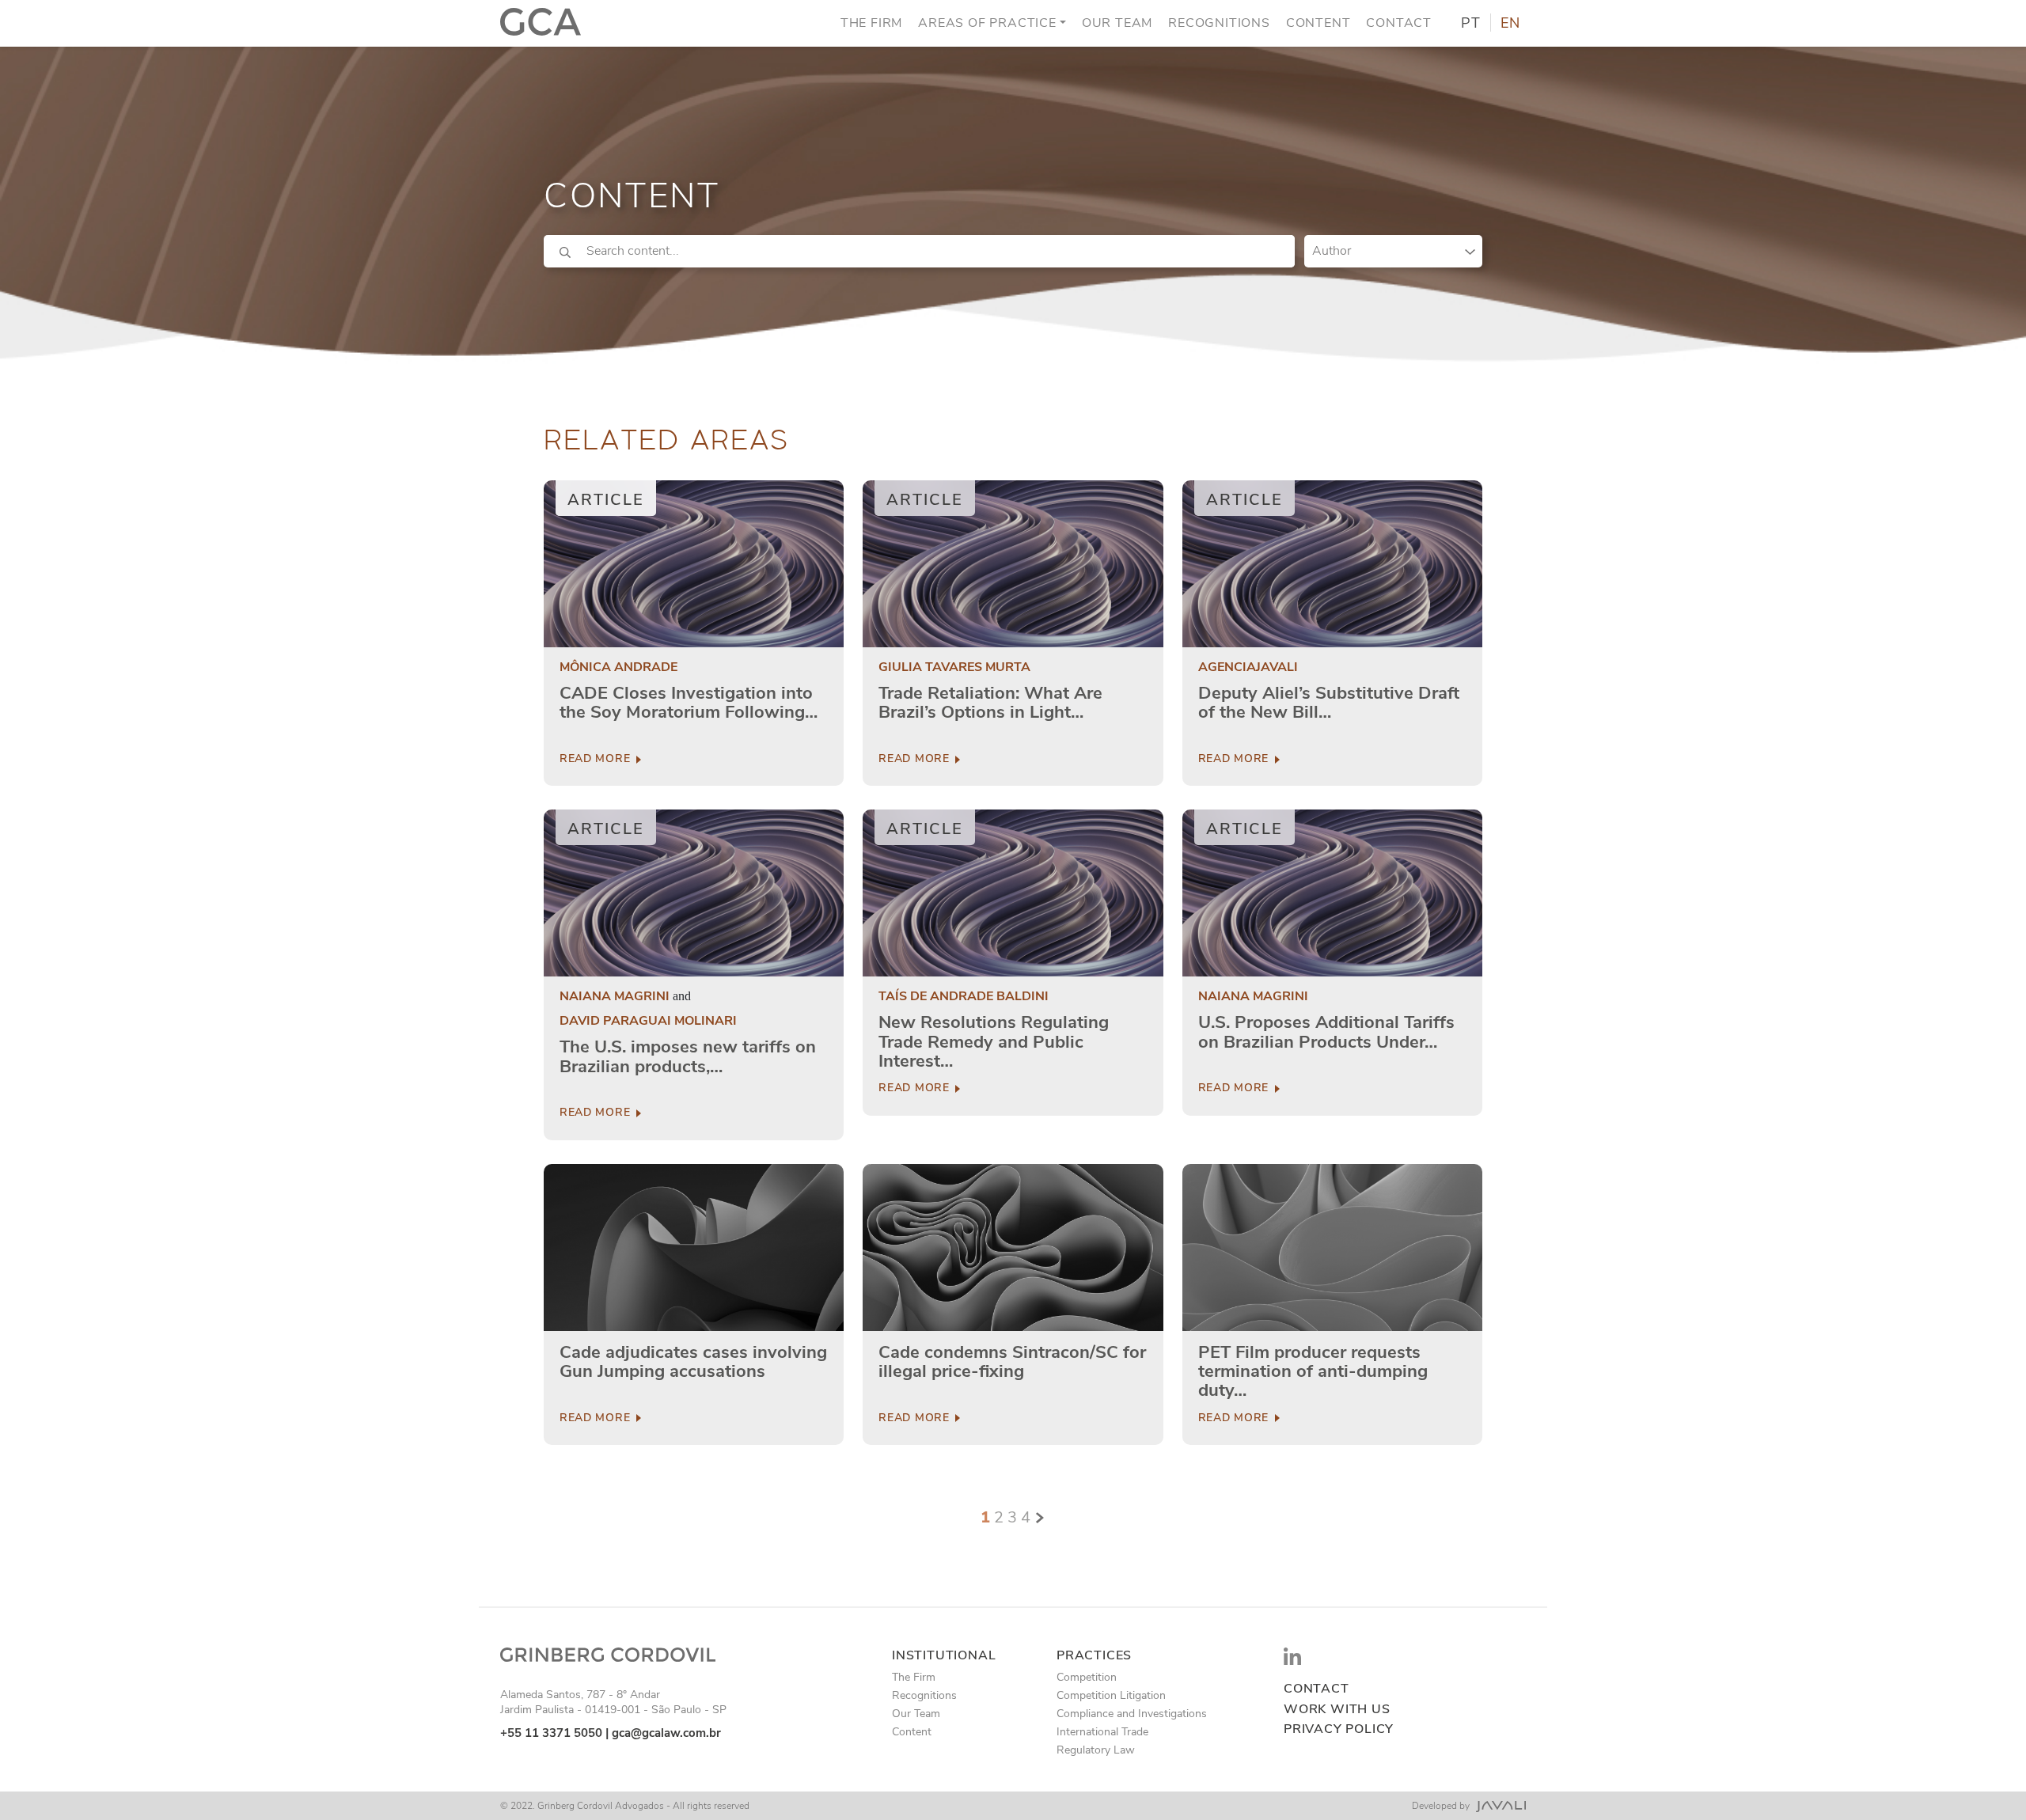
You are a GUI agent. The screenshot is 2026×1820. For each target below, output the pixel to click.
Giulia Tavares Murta (954, 667)
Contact (1399, 23)
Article (606, 500)
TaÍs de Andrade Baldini (964, 997)
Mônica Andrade (618, 667)
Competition (1087, 1677)
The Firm (871, 23)
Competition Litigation (1111, 1695)
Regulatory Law (1096, 1750)
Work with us (1337, 1710)
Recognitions (1219, 23)
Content (1318, 23)
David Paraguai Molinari (648, 1021)
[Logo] (541, 23)
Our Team (1117, 23)
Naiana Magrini (615, 997)
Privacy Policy (1339, 1729)
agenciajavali (1248, 667)
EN (1510, 24)
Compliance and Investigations (1132, 1714)
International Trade (1102, 1732)
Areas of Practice (987, 23)
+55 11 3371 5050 (551, 1733)
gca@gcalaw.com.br (666, 1733)
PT (1471, 24)
